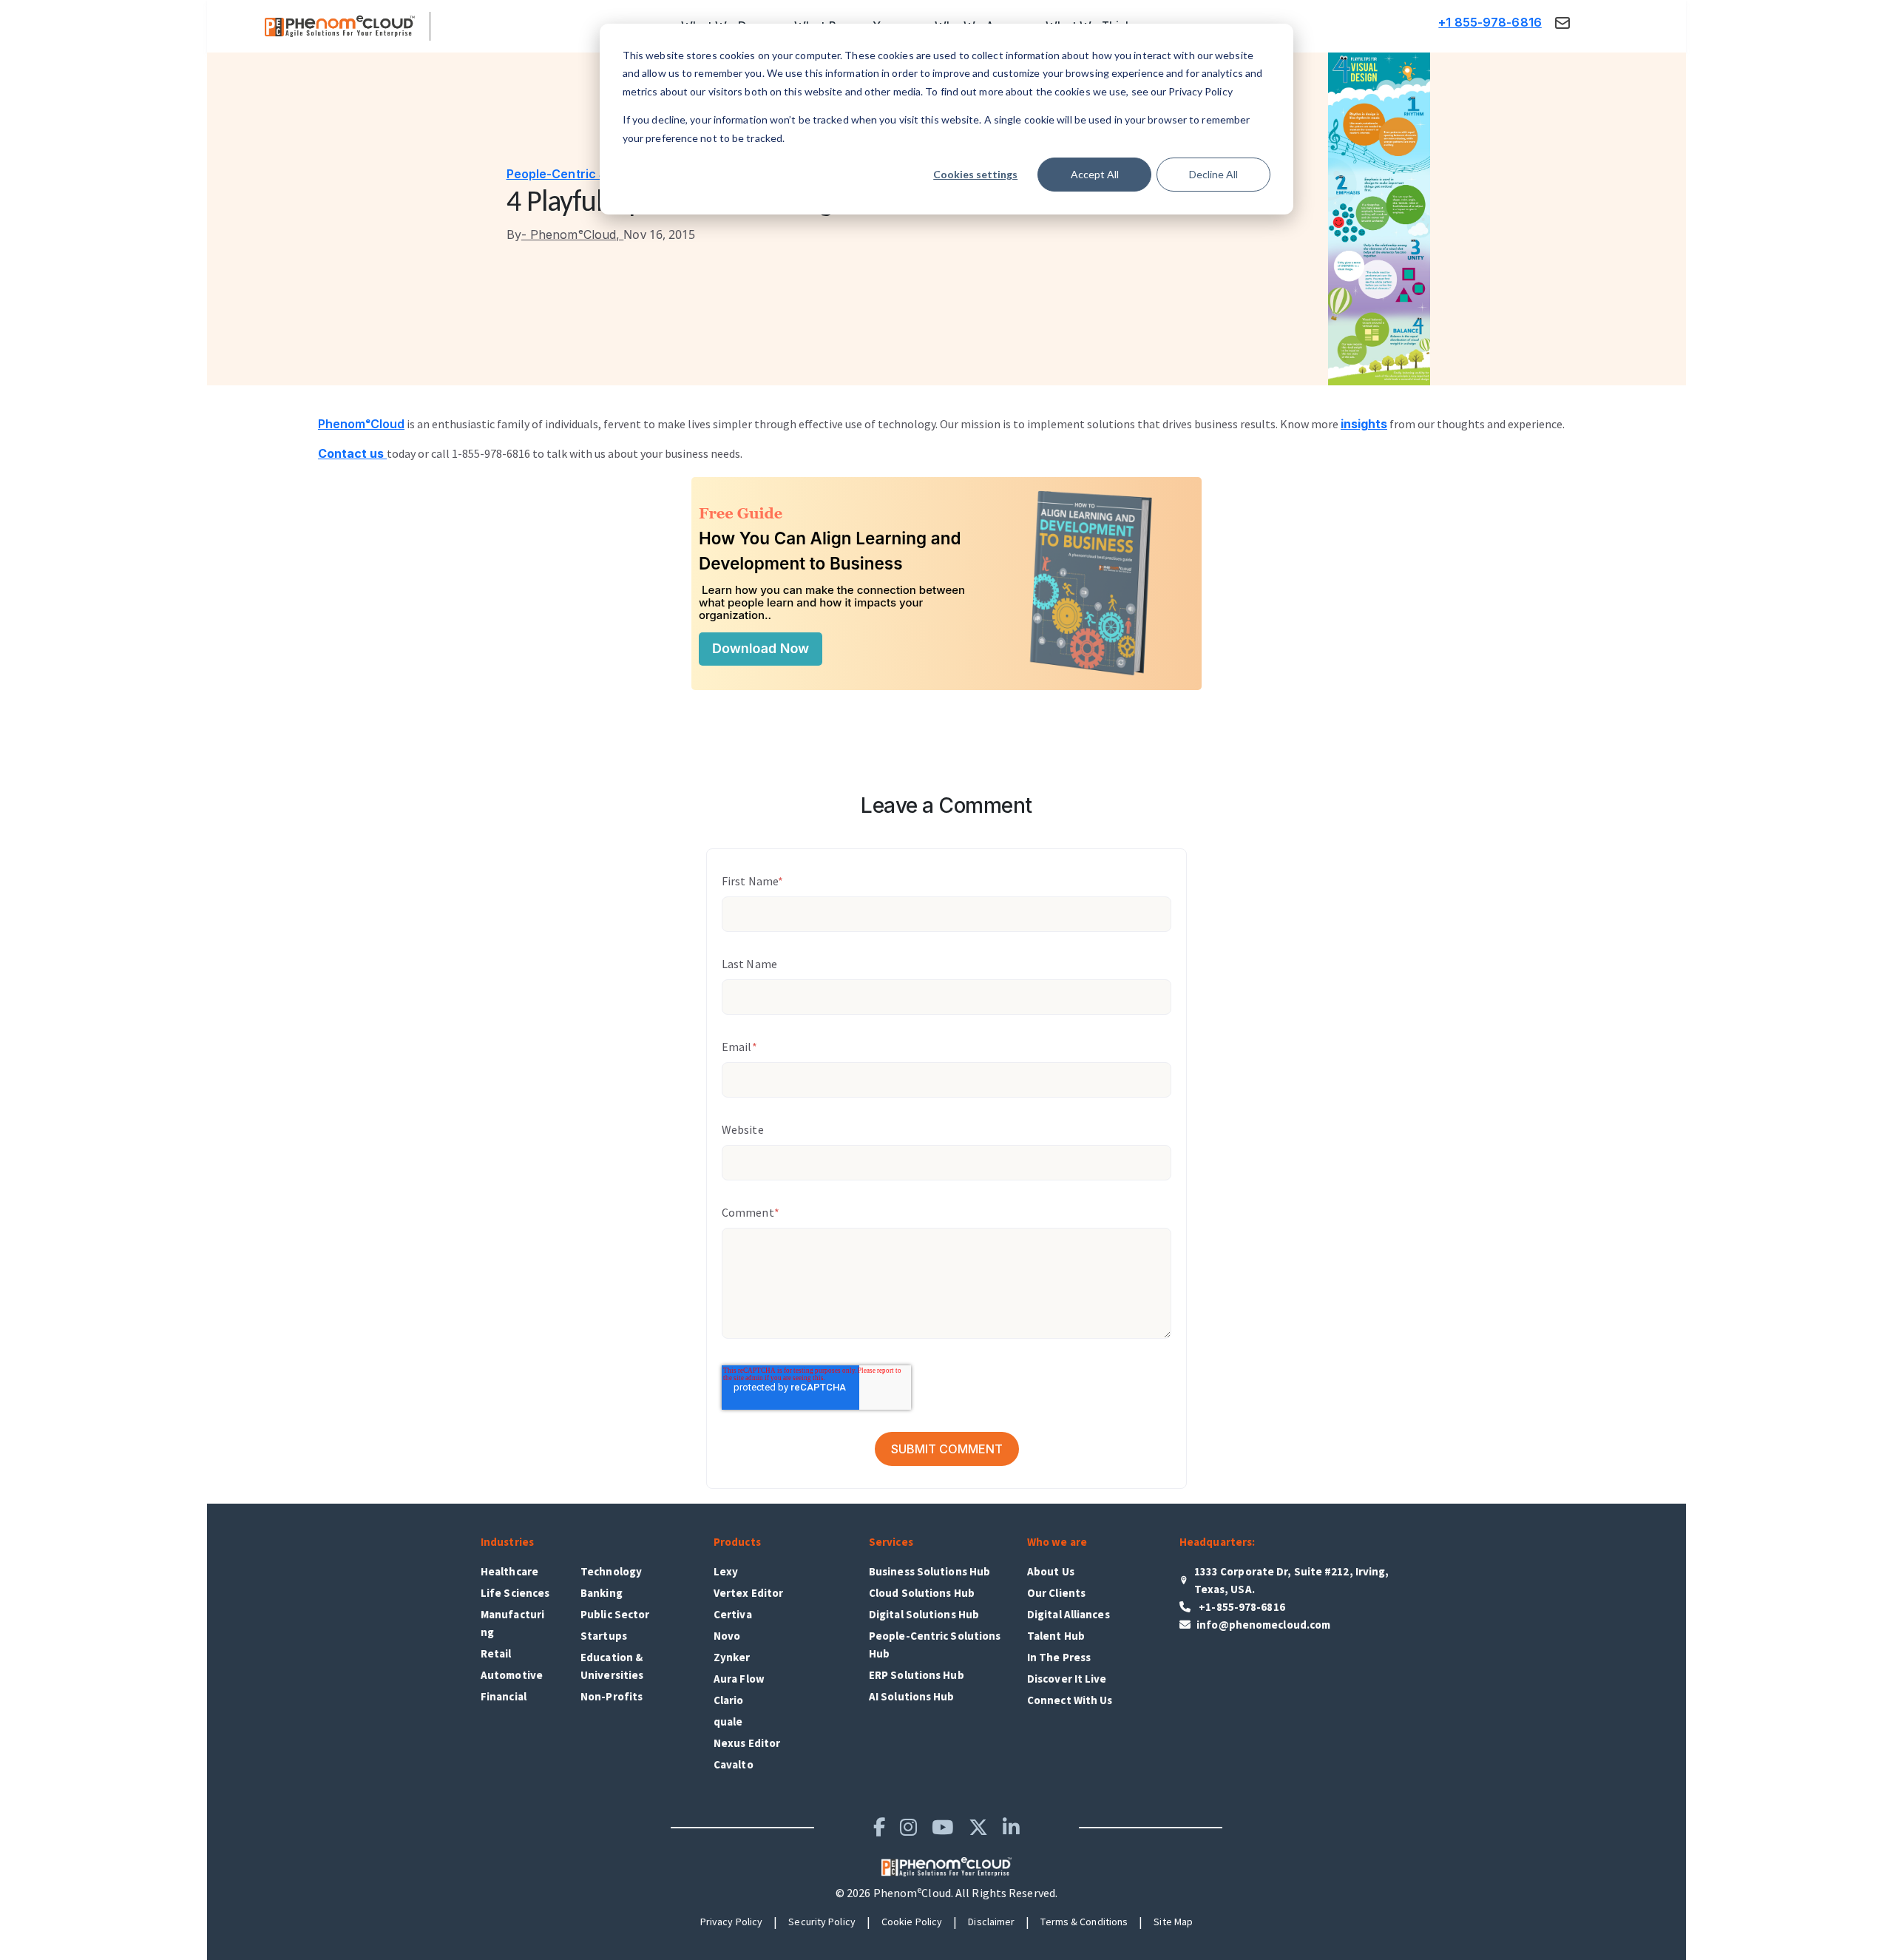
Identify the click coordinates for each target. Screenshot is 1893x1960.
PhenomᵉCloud (361, 424)
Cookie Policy (912, 1922)
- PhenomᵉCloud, (565, 234)
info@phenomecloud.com (1263, 1625)
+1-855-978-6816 (1241, 1607)
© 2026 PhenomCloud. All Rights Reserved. (946, 1893)
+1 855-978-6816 (1490, 22)
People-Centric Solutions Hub (594, 174)
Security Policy (822, 1922)
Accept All (1095, 174)
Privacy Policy (731, 1922)
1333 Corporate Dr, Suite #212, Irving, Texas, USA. (1292, 1580)
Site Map (1173, 1922)
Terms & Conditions (1084, 1922)
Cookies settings (975, 174)
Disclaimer (991, 1922)
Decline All (1213, 174)
